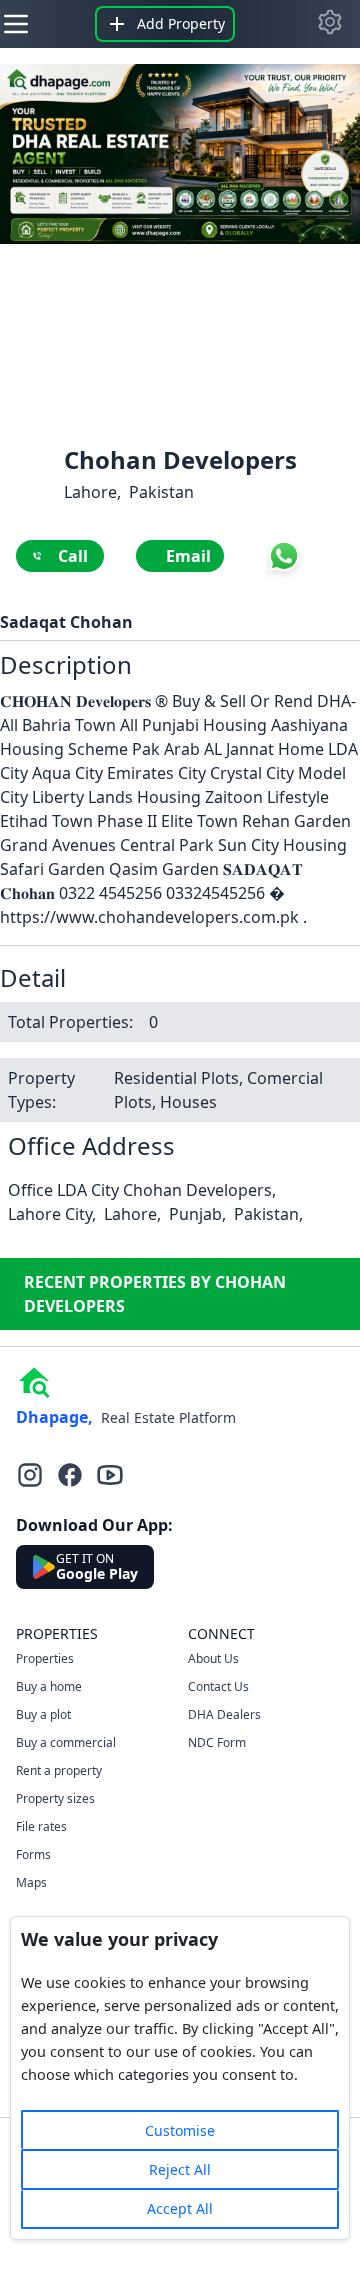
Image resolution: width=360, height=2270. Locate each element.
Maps (31, 1882)
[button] (330, 22)
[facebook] (70, 1475)
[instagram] (30, 1475)
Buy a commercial (66, 1742)
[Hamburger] (16, 24)
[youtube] (110, 1475)
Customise (180, 2130)
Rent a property (59, 1770)
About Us (213, 1658)
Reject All (180, 2169)
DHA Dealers (224, 1714)
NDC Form (217, 1742)
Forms (33, 1854)
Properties (45, 1658)
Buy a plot (43, 1714)
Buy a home (49, 1686)
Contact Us (218, 1686)
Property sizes (55, 1798)
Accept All (180, 2208)
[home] (34, 1381)
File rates (41, 1826)
